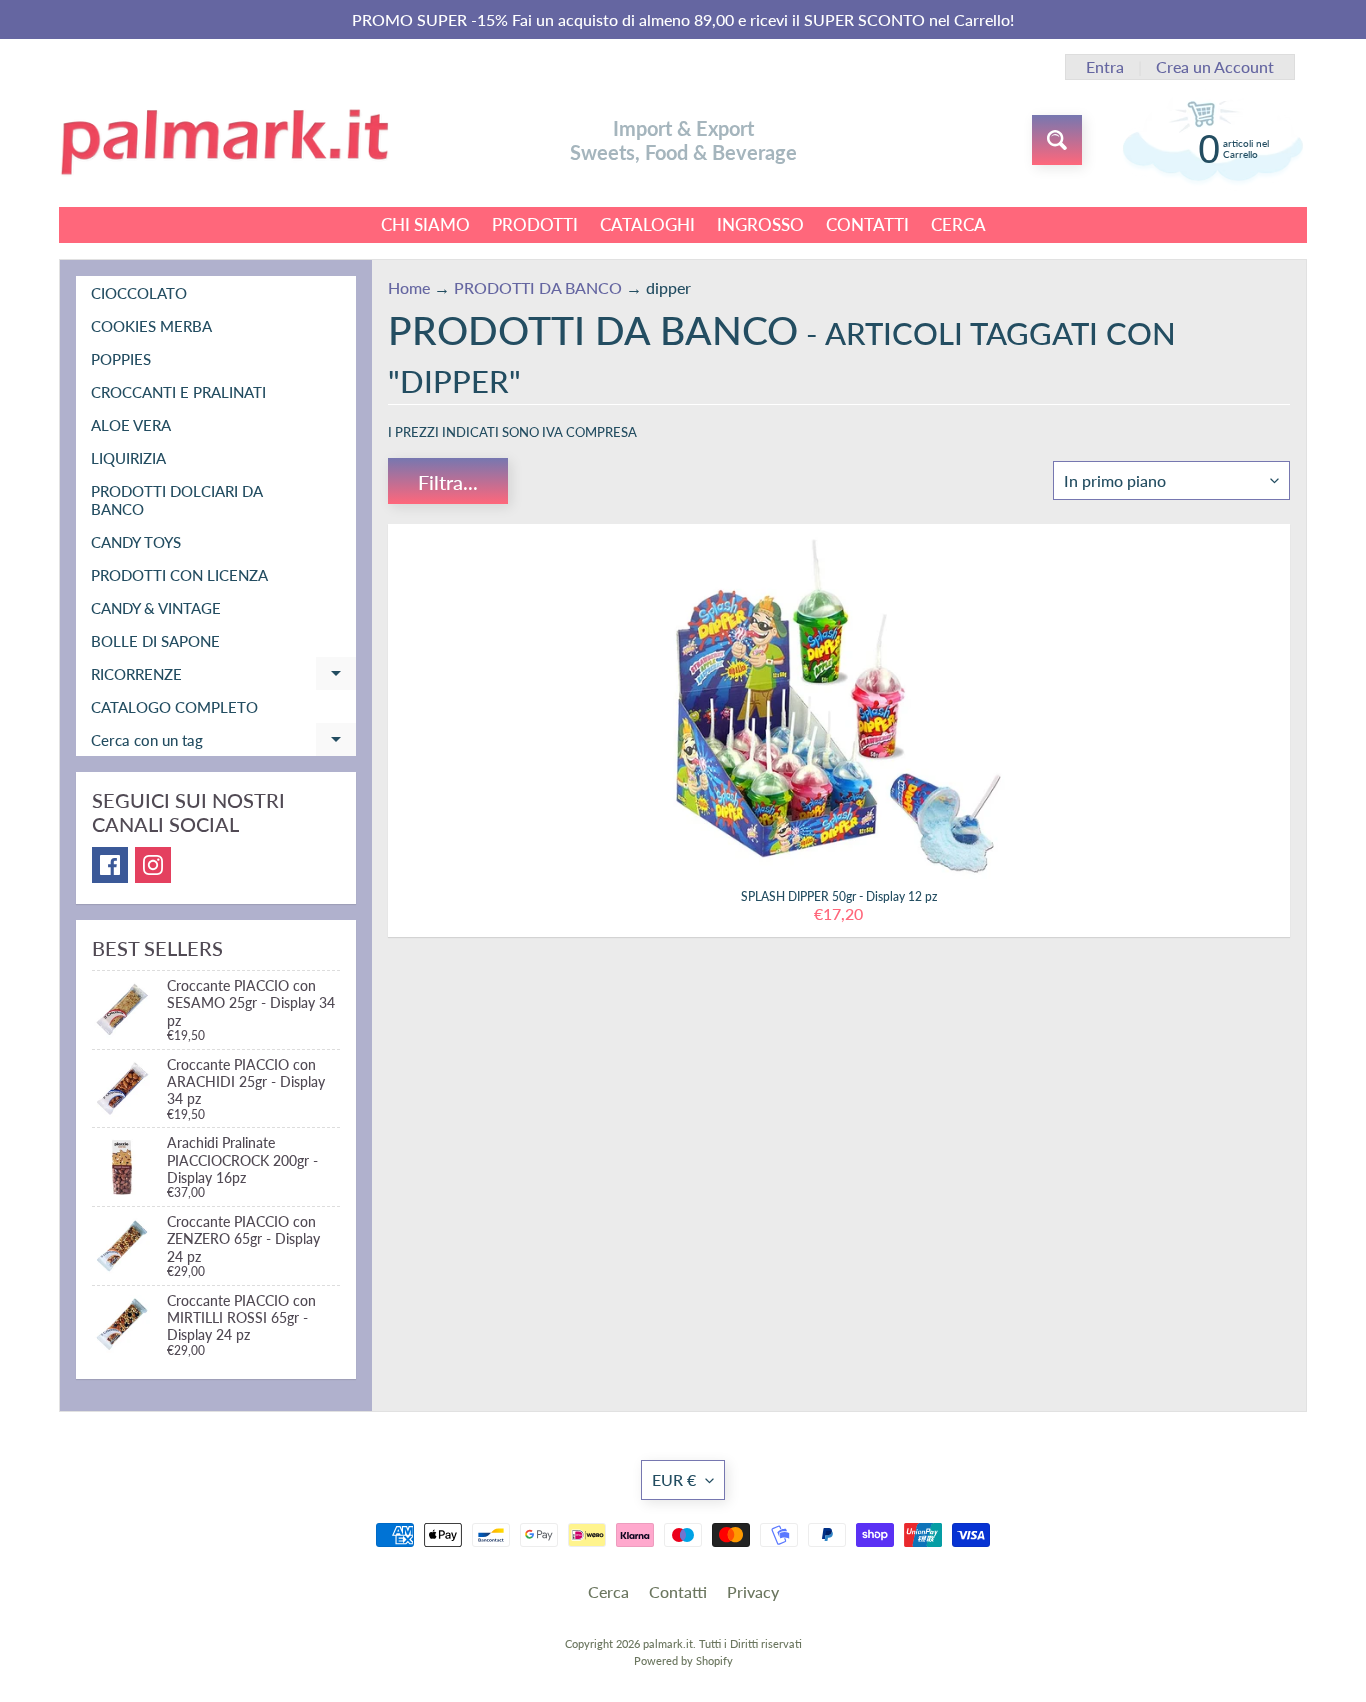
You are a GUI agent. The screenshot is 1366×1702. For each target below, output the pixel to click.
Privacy (753, 1591)
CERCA (958, 224)
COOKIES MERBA (151, 326)
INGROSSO (760, 224)
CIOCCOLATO (139, 293)
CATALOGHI (647, 224)
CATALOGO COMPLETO (174, 707)
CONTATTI (867, 224)
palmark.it (668, 1643)
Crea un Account (1215, 67)
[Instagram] (153, 865)
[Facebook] (110, 865)
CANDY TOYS (136, 542)
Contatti (678, 1591)
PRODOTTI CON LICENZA (179, 575)
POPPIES (121, 359)
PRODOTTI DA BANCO (538, 287)
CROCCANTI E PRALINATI (178, 392)
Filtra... (448, 482)
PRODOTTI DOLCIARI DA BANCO (177, 500)
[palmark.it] (224, 140)
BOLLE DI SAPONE (155, 641)
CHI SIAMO (425, 224)
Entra (1105, 67)
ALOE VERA (131, 425)
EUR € (674, 1479)
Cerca (608, 1591)
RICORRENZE (223, 677)
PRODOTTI (535, 224)
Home (409, 287)
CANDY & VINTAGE (156, 608)
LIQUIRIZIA (128, 458)
